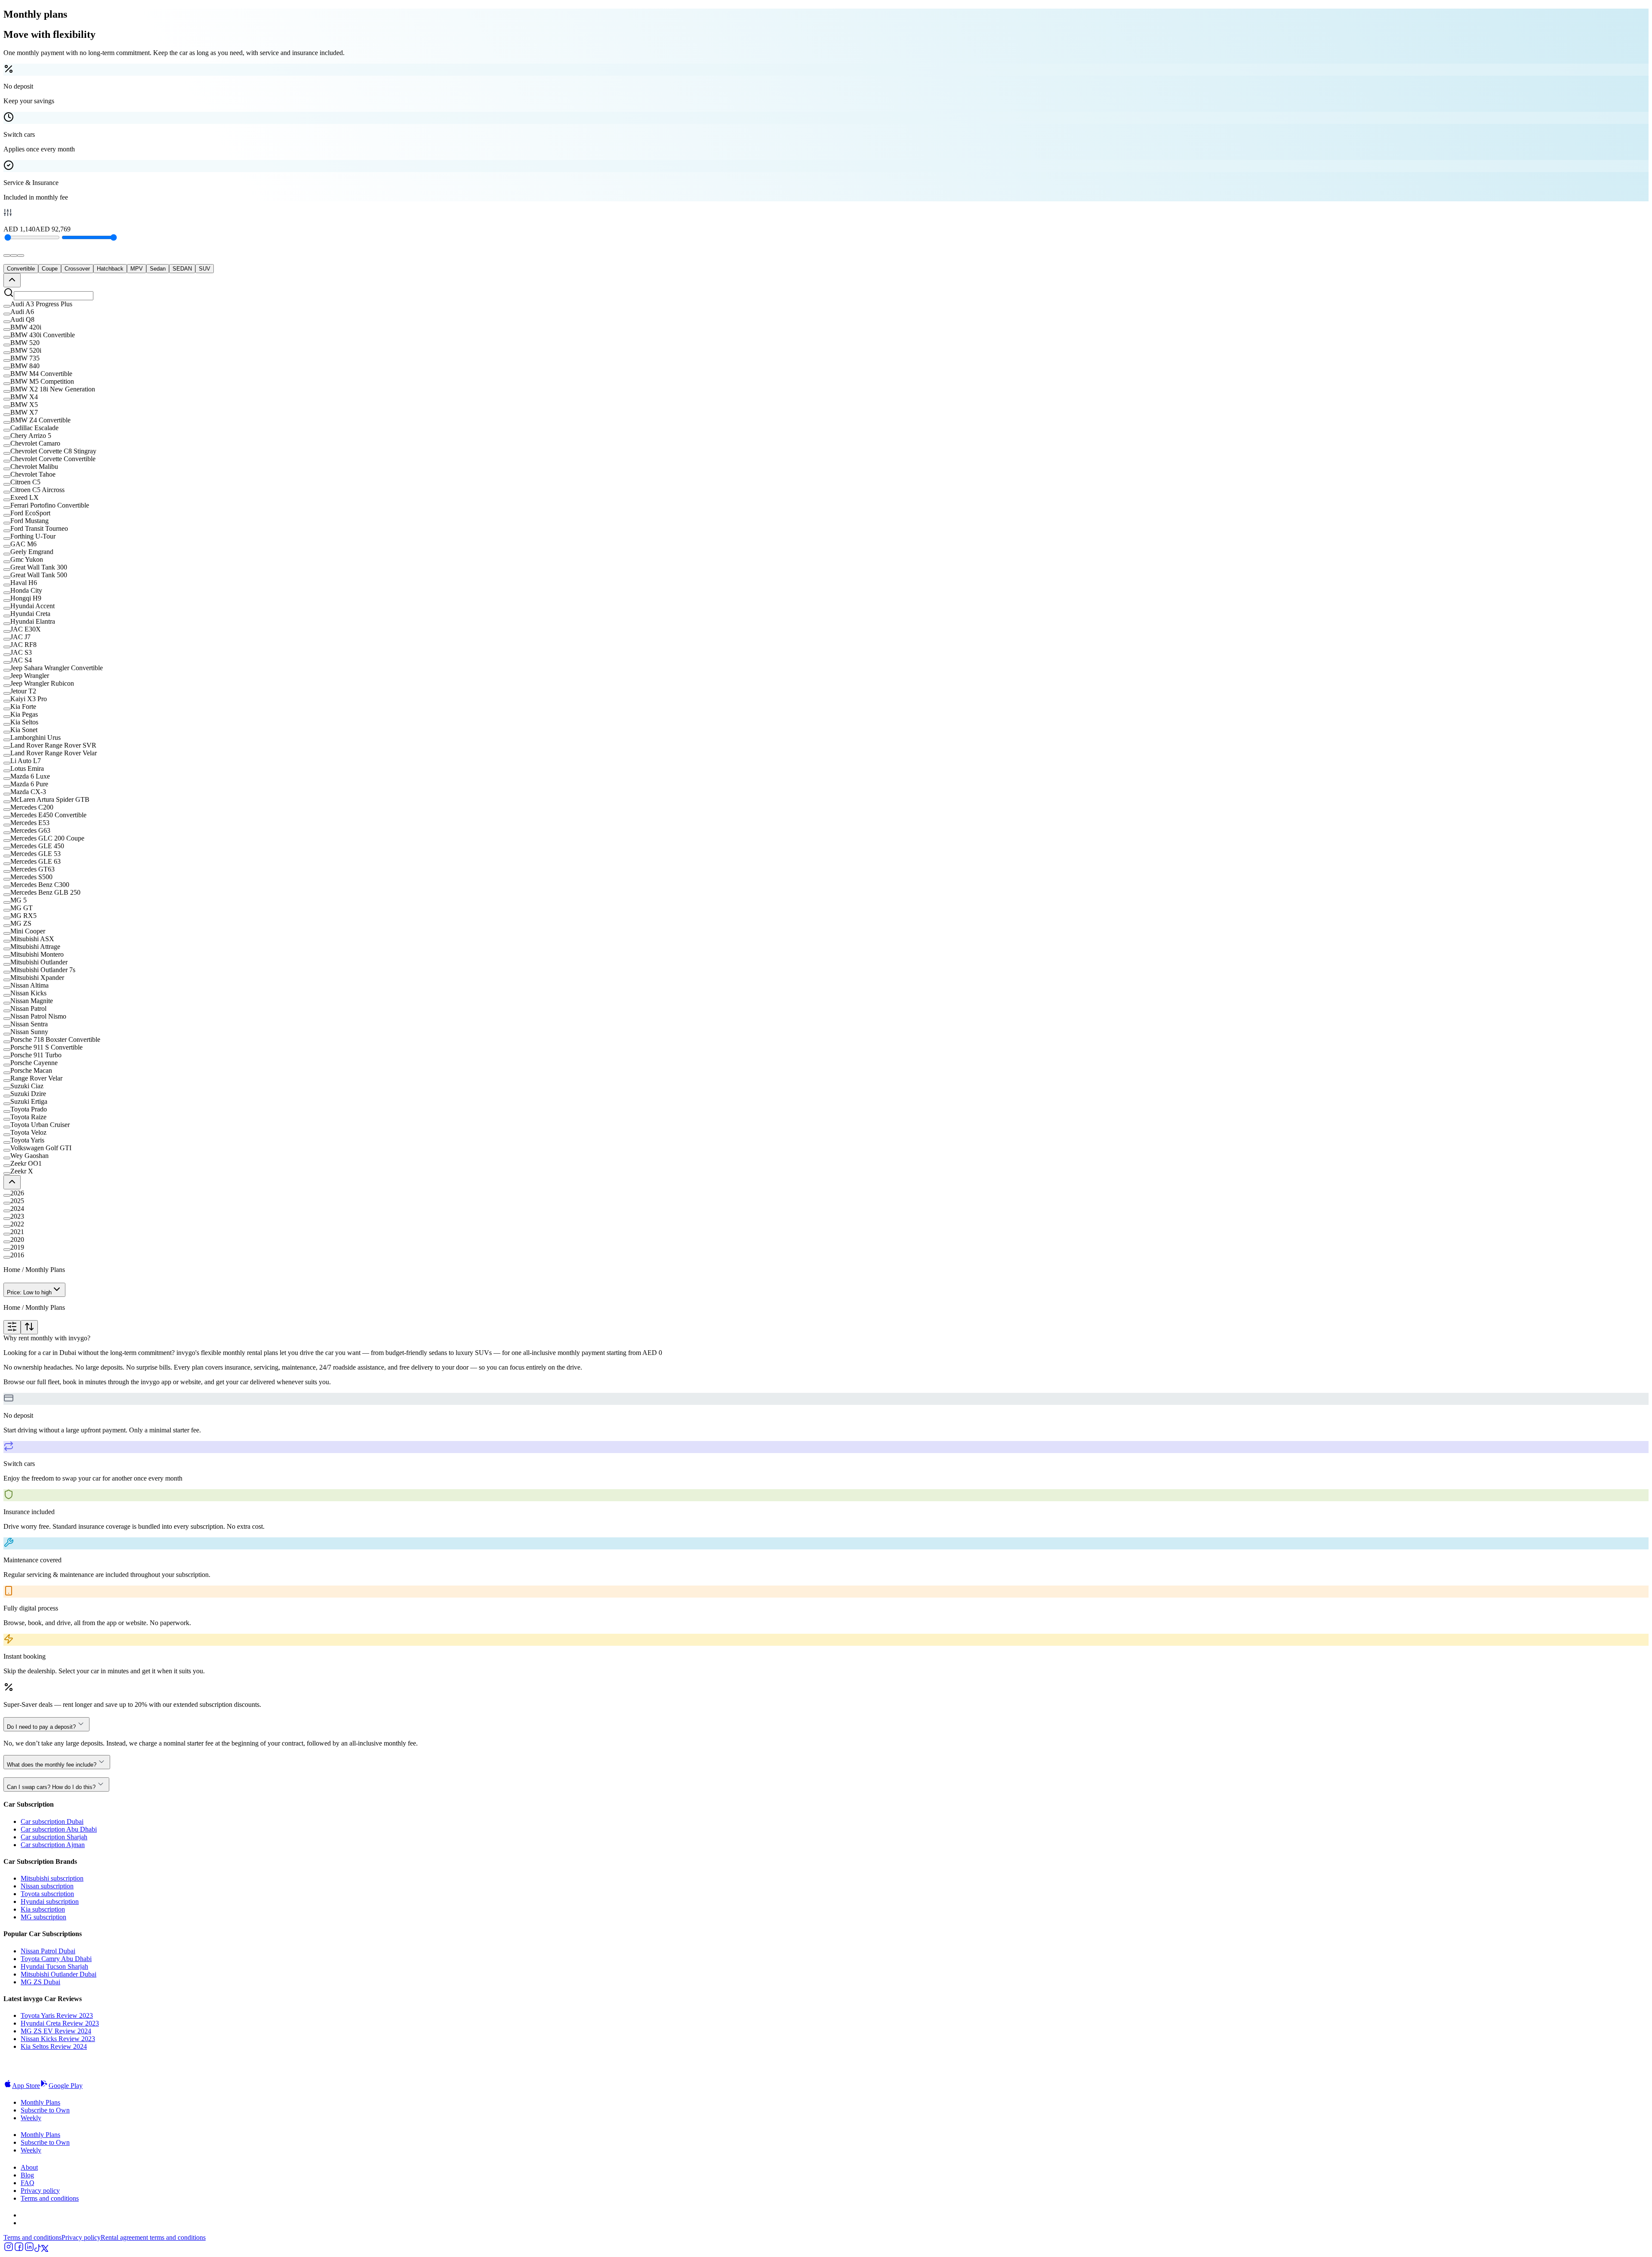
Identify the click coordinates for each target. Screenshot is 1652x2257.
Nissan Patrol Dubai (48, 1951)
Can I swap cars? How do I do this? (51, 1787)
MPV (137, 269)
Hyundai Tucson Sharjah (54, 1966)
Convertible (21, 269)
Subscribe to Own (45, 2110)
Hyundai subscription (50, 1901)
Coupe (50, 269)
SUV (205, 269)
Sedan (158, 269)
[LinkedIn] (29, 2249)
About (29, 2167)
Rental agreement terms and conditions (153, 2237)
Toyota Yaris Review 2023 (57, 2015)
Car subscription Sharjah (54, 1837)
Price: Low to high (29, 1292)
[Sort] (29, 1327)
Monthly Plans (40, 2102)
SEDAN (182, 269)
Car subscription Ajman (53, 1845)
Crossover (77, 269)
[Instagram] (9, 2249)
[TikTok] (38, 2249)
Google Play (66, 2086)
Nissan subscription (47, 1886)
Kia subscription (43, 1909)
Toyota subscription (47, 1894)
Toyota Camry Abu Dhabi (56, 1959)
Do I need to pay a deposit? (41, 1727)
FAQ (28, 2183)
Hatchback (110, 269)
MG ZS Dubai (40, 1982)
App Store (26, 2086)
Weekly (31, 2118)
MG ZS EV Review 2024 (56, 2031)
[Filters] (12, 1327)
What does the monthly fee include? (52, 1765)
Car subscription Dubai (52, 1821)
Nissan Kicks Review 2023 (58, 2039)
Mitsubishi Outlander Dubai (59, 1974)
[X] (45, 2249)
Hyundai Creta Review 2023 (60, 2023)
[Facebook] (19, 2249)
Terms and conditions (50, 2198)
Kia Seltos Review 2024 (54, 2046)
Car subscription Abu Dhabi (59, 1829)
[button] (826, 304)
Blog (27, 2175)
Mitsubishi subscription (52, 1878)
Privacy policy (40, 2191)
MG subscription (43, 1917)
